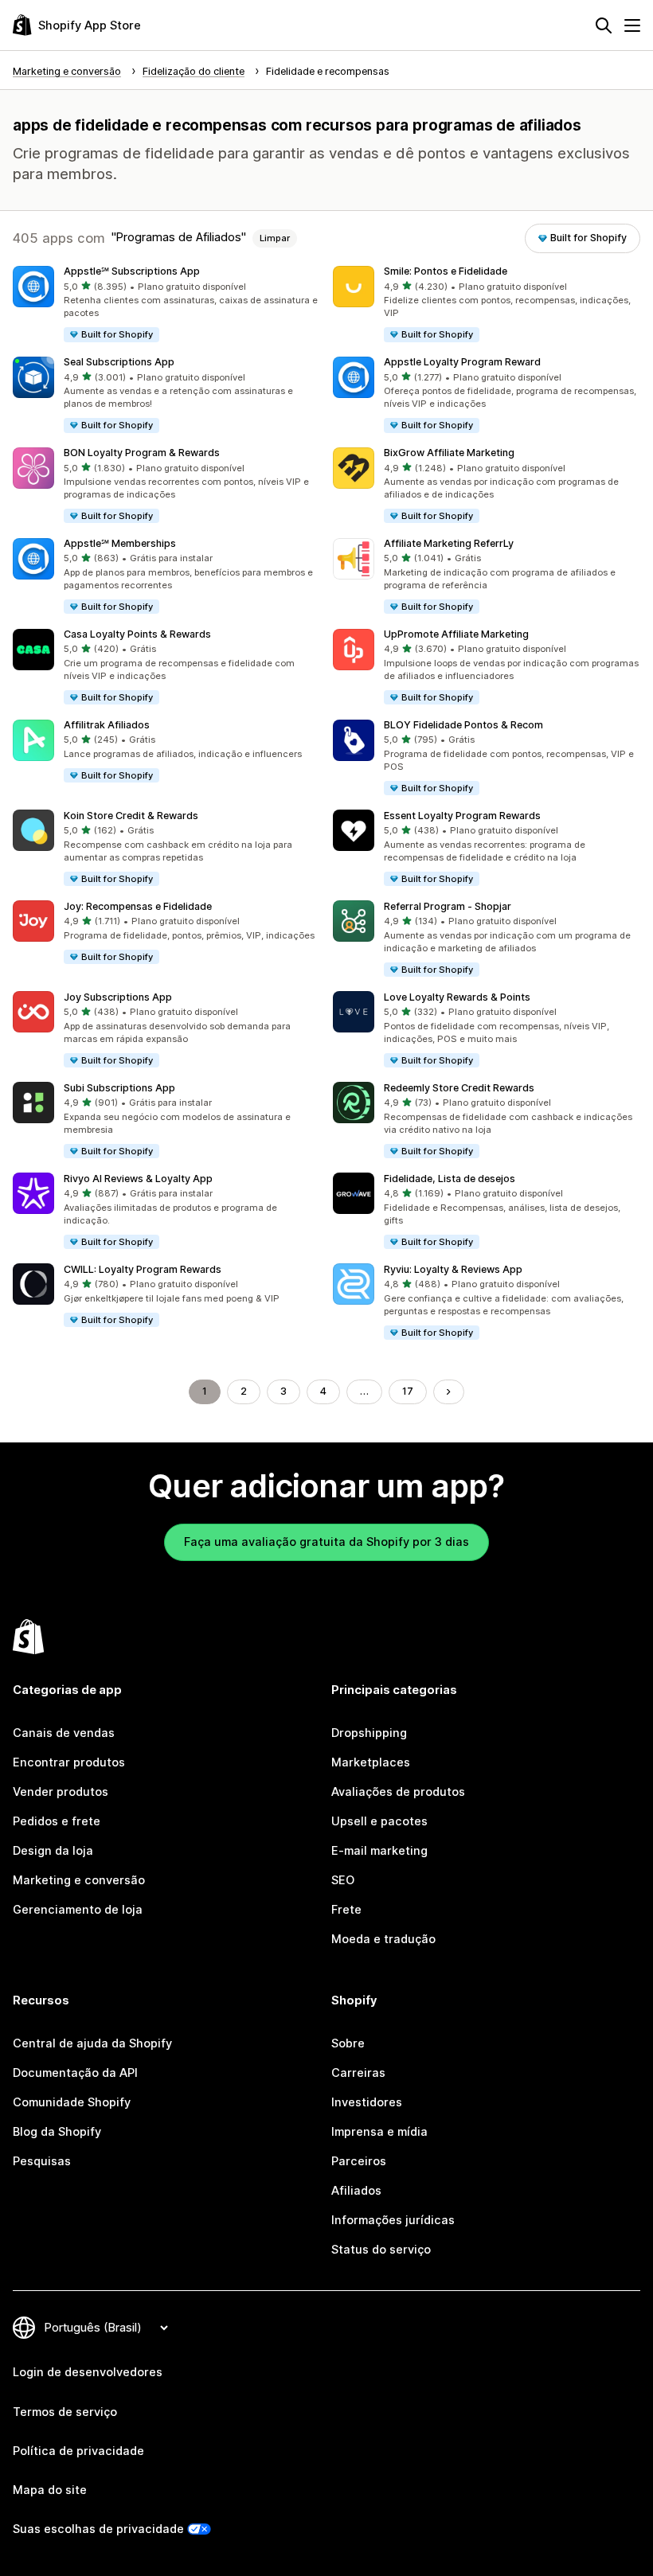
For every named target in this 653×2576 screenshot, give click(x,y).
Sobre (348, 2043)
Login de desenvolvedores (88, 2372)
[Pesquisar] (604, 25)
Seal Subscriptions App (119, 362)
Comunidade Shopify (72, 2102)
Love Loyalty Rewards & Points (457, 997)
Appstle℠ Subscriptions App (132, 271)
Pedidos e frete (57, 1821)
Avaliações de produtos (398, 1792)
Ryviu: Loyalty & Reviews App (453, 1269)
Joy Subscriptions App (118, 997)
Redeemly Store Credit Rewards (459, 1088)
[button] (166, 305)
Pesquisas (42, 2161)
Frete (346, 1910)
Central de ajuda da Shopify (92, 2043)
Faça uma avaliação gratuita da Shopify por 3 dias (326, 1542)
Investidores (367, 2102)
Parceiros (359, 2161)
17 (408, 1391)
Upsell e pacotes (379, 1821)
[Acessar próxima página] (449, 1392)
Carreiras (358, 2073)
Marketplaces (371, 1762)
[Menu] (632, 25)
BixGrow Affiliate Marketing (449, 453)
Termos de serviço (65, 2412)
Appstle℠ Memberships (120, 543)
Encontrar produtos (69, 1762)
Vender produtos (61, 1792)
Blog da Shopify (57, 2132)
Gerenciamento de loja (78, 1910)
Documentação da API (75, 2073)
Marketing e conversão (79, 1880)
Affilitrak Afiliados (107, 725)
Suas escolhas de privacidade (98, 2529)
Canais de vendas (64, 1733)
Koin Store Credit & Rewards (131, 816)
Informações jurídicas (393, 2220)
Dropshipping (369, 1733)
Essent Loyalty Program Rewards (462, 816)
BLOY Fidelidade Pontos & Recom (463, 725)
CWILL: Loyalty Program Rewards (143, 1269)
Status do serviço (381, 2250)
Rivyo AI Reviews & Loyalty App (138, 1179)
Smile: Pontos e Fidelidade (446, 271)
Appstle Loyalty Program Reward (462, 362)
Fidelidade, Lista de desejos (450, 1179)
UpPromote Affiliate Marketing (456, 634)
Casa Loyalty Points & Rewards (137, 634)
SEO (343, 1880)
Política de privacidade (78, 2451)
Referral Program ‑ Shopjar (448, 906)
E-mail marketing (379, 1851)
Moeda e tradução (383, 1939)
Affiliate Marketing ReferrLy (449, 543)
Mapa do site (50, 2490)
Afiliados (356, 2191)
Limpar (275, 238)
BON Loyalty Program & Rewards (142, 453)
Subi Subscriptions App (119, 1088)
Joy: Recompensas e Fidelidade (138, 906)
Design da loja (53, 1851)
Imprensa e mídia (379, 2132)
